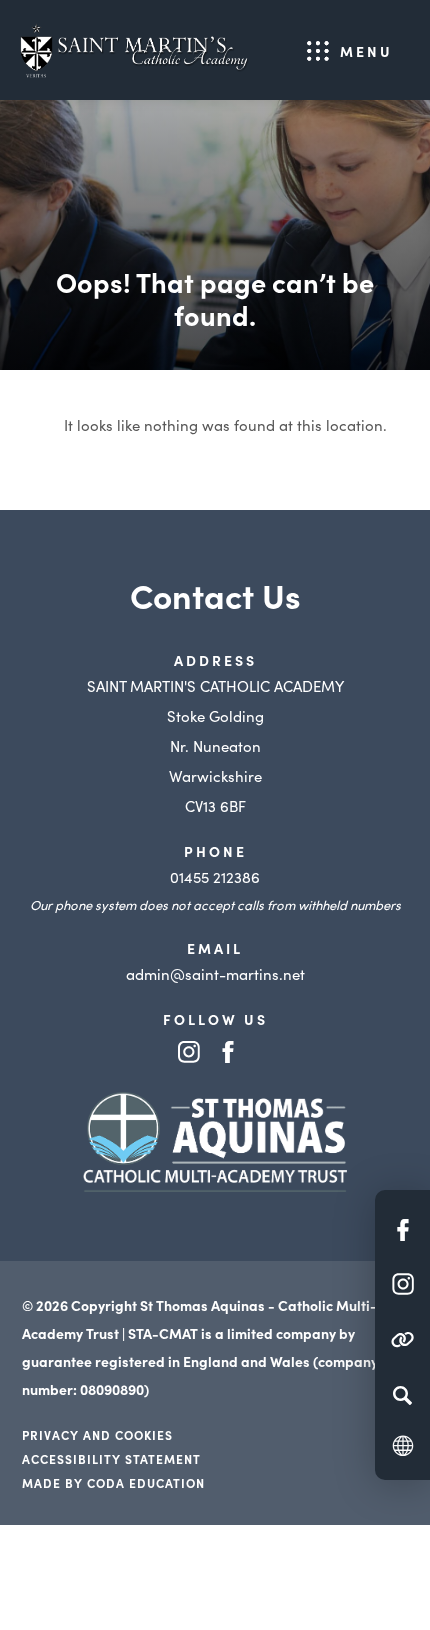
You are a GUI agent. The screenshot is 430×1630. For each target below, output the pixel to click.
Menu (366, 51)
